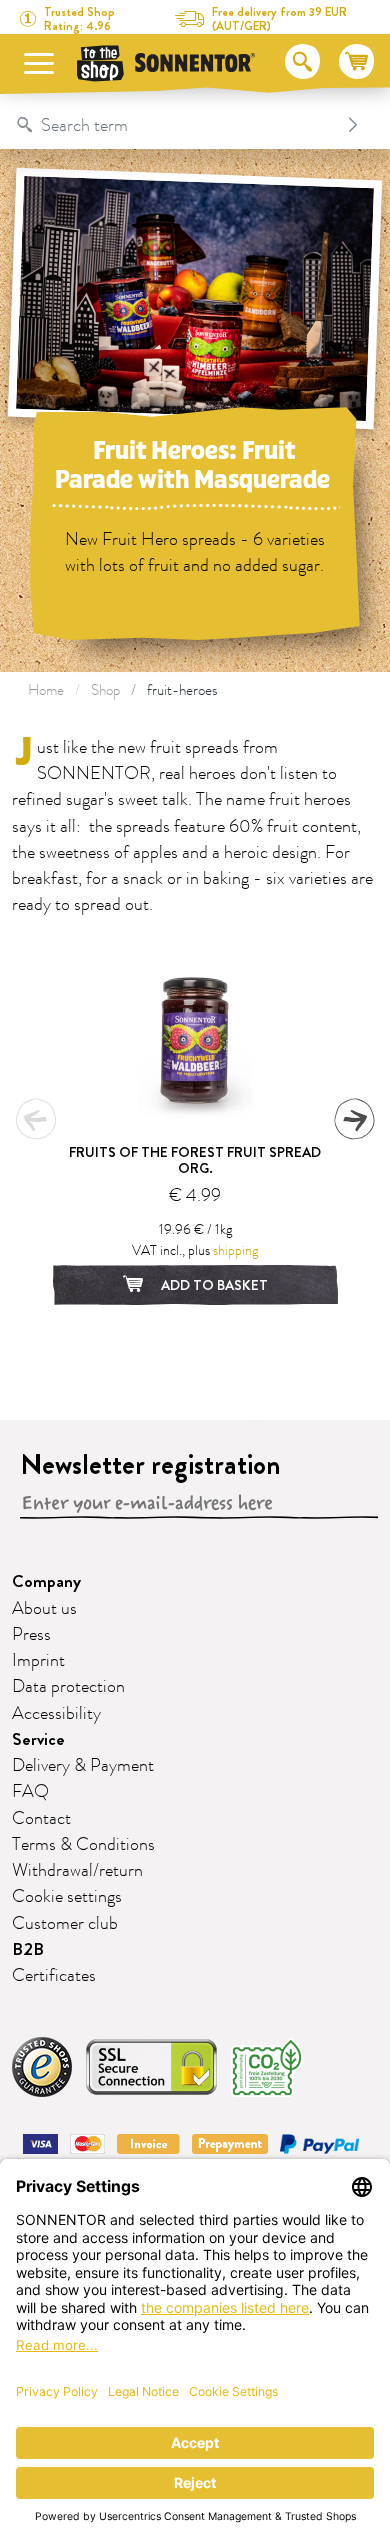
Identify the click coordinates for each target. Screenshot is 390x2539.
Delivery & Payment (83, 1766)
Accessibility (56, 1714)
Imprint (38, 1661)
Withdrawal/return (77, 1871)
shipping (235, 1250)
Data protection (68, 1687)
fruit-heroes (182, 690)
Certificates (54, 1976)
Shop (105, 690)
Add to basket (213, 1285)
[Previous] (36, 1119)
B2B (28, 1949)
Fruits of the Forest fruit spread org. (195, 1160)
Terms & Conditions (83, 1845)
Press (31, 1635)
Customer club (65, 1924)
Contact (41, 1819)
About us (44, 1609)
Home (46, 690)
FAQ (30, 1792)
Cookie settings (67, 1897)
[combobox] (174, 125)
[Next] (354, 1119)
